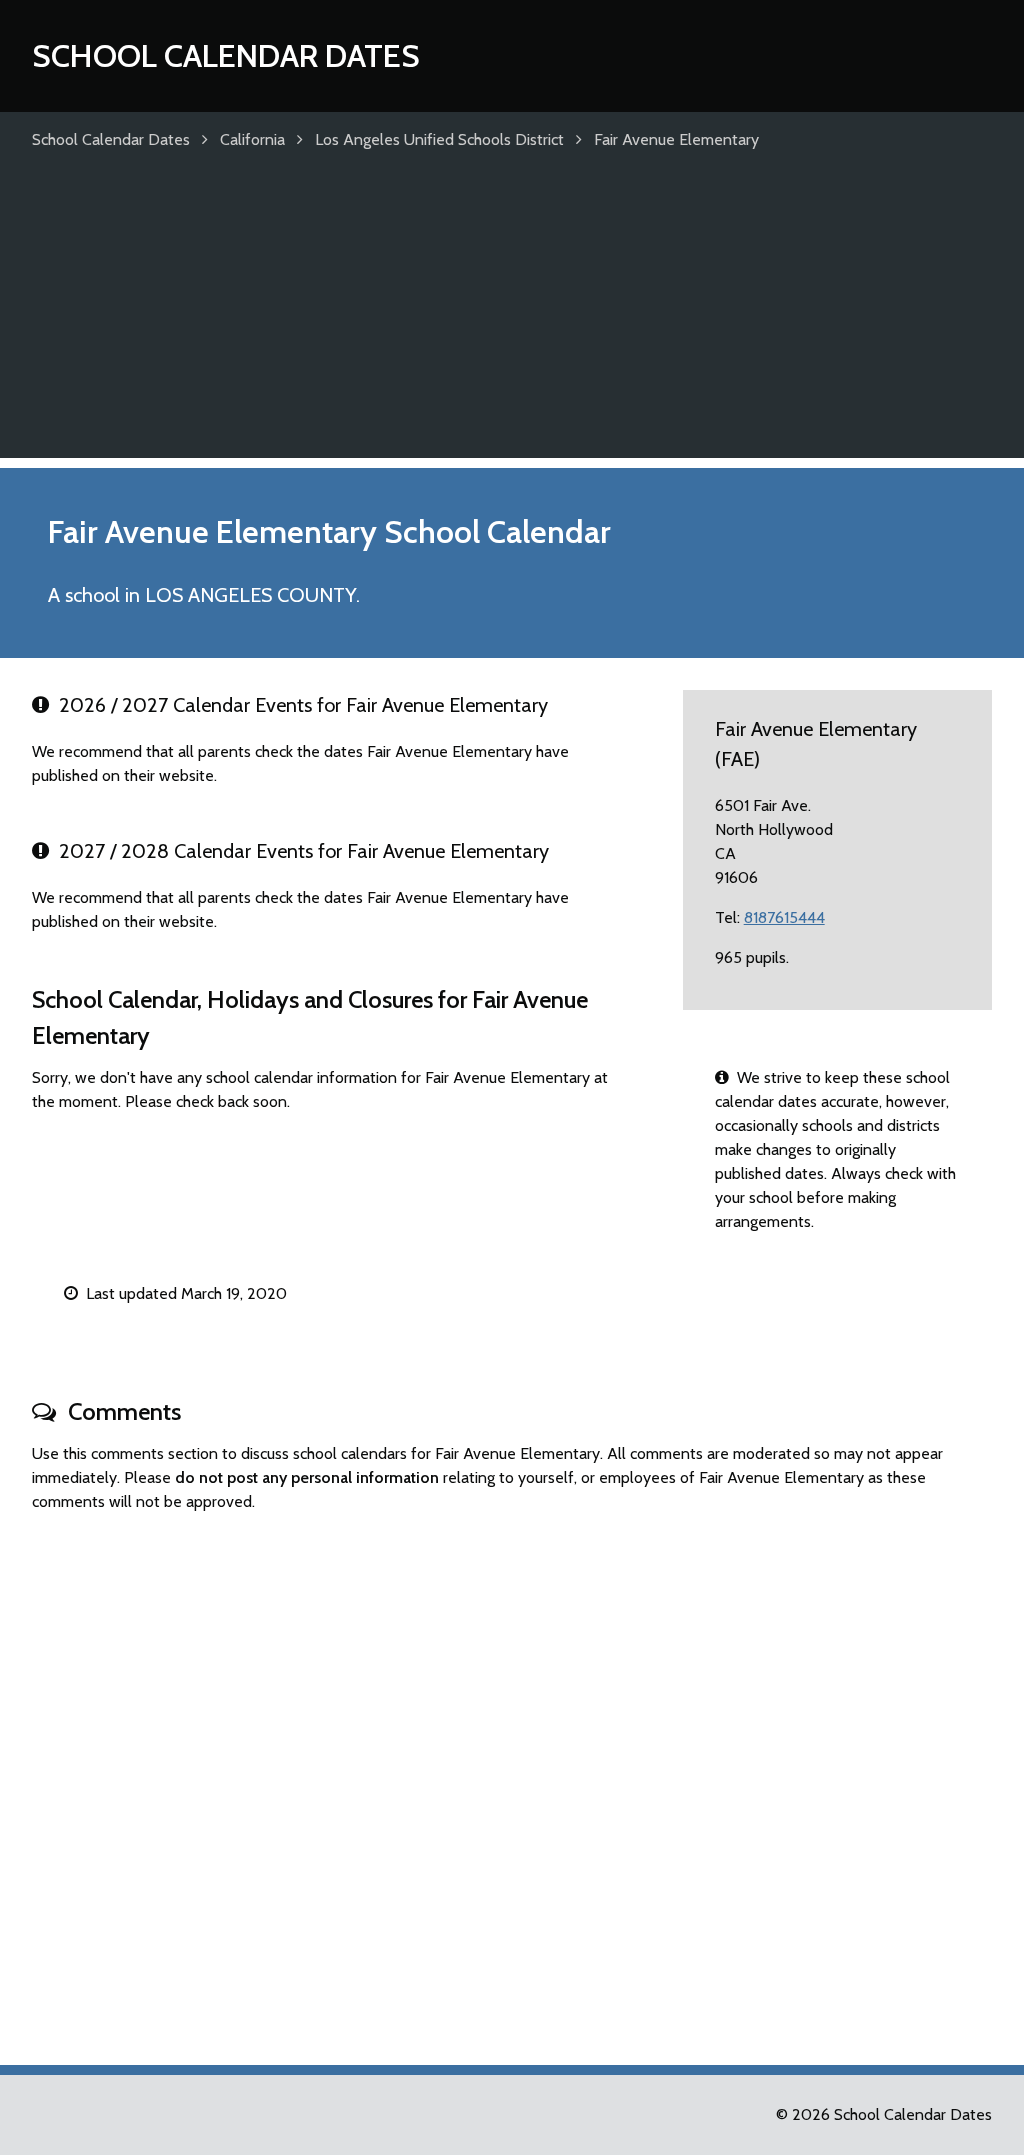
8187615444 (784, 917)
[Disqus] (512, 1780)
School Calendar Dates (226, 55)
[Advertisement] (512, 318)
